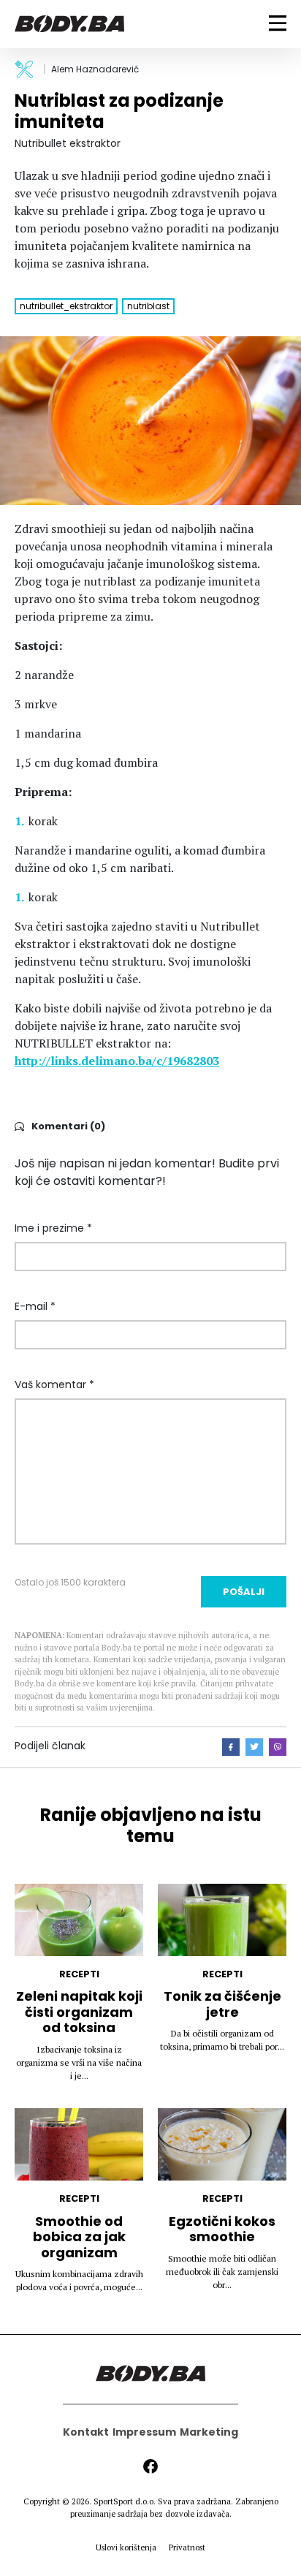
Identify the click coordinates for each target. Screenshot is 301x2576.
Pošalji (244, 1592)
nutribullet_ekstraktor (66, 306)
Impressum (144, 2432)
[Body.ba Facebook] (150, 2466)
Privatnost (187, 2547)
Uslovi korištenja (126, 2547)
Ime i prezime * (53, 1228)
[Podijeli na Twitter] (254, 1747)
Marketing (209, 2432)
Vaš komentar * (54, 1384)
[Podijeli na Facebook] (231, 1747)
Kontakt (86, 2432)
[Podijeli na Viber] (278, 1747)
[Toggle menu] (278, 23)
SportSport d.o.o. (125, 2501)
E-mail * (35, 1306)
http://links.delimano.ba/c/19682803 (117, 1061)
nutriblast (148, 306)
